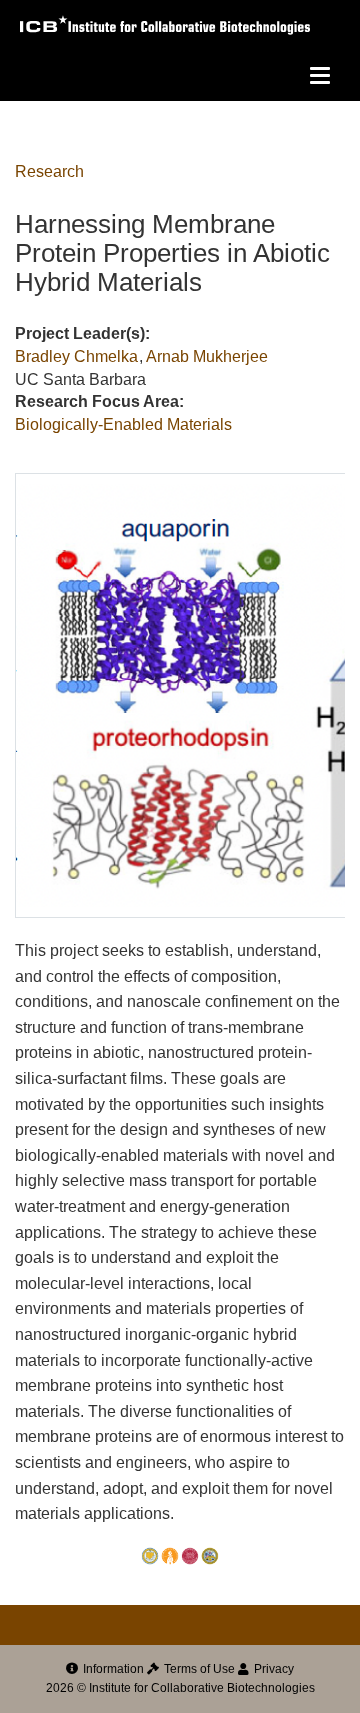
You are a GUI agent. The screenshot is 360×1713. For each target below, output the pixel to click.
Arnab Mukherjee (207, 356)
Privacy (272, 1669)
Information (112, 1669)
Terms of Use (198, 1669)
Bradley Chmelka (76, 356)
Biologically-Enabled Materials (123, 424)
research (49, 171)
